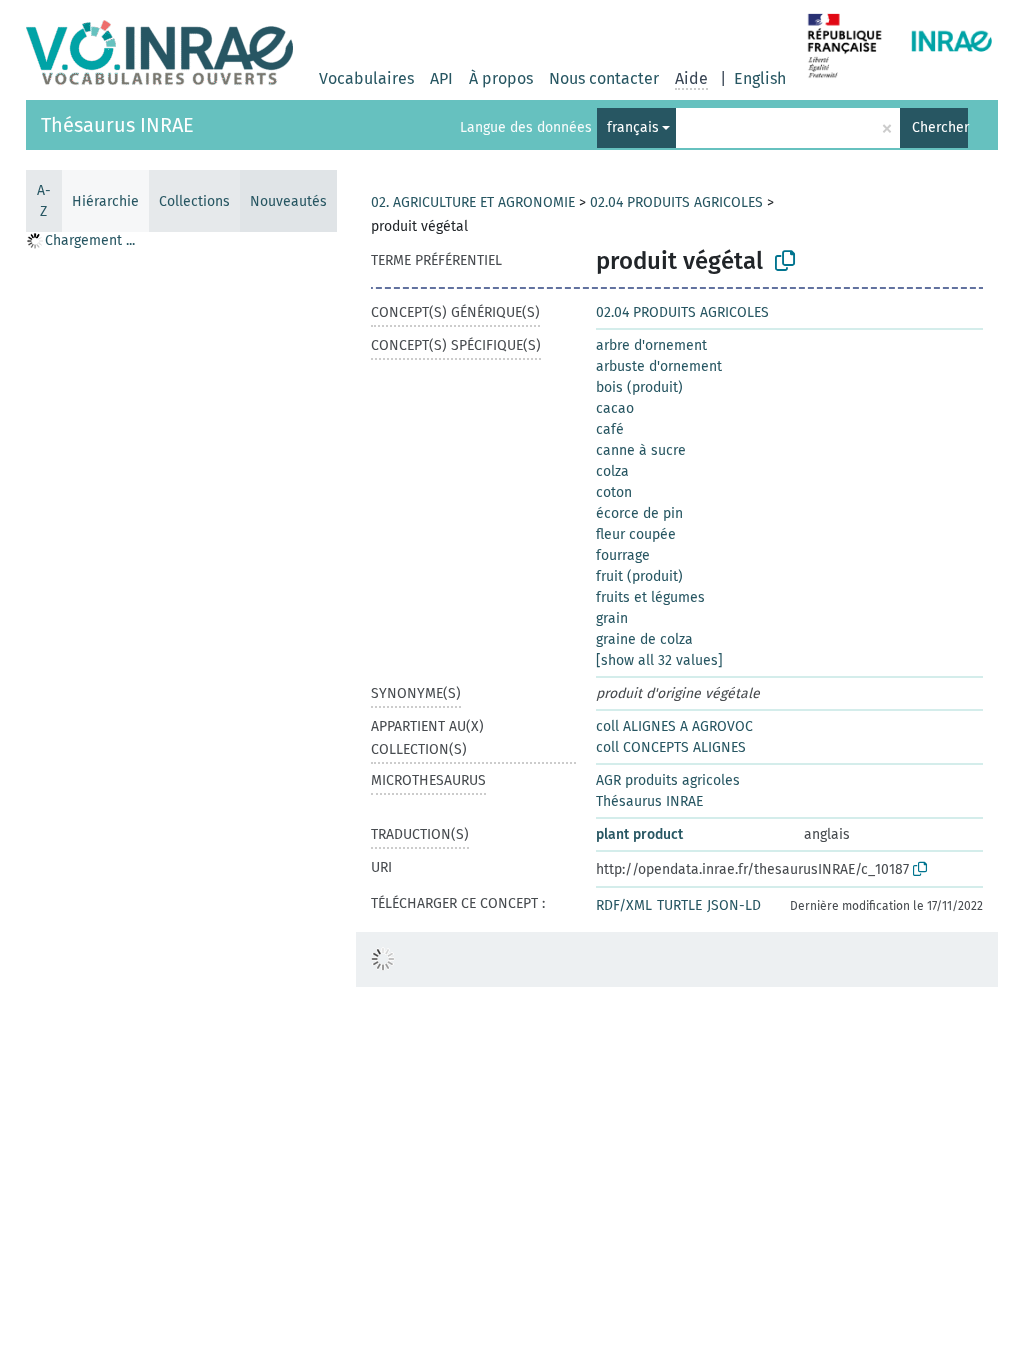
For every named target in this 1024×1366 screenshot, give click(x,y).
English (760, 78)
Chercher (940, 127)
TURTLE (679, 905)
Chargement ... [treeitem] (90, 240)
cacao (615, 408)
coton (614, 492)
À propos (501, 78)
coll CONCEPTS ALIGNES (671, 747)
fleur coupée (636, 534)
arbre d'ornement (651, 345)
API (441, 78)
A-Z (44, 201)
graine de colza (644, 639)
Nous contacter (604, 78)
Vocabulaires (366, 78)
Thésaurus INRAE (117, 125)
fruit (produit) (639, 576)
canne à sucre (641, 450)
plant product (639, 834)
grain (612, 618)
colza (612, 471)
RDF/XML (624, 905)
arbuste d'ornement (659, 366)
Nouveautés (288, 201)
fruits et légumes (650, 597)
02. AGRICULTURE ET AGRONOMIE (473, 202)
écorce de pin (639, 513)
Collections (194, 201)
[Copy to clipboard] (785, 261)
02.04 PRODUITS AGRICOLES (676, 202)
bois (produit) (639, 387)
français (633, 127)
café (610, 429)
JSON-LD (734, 905)
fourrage (623, 555)
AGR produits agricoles (668, 780)
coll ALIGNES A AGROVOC (674, 726)
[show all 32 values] (659, 660)
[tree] (181, 798)
